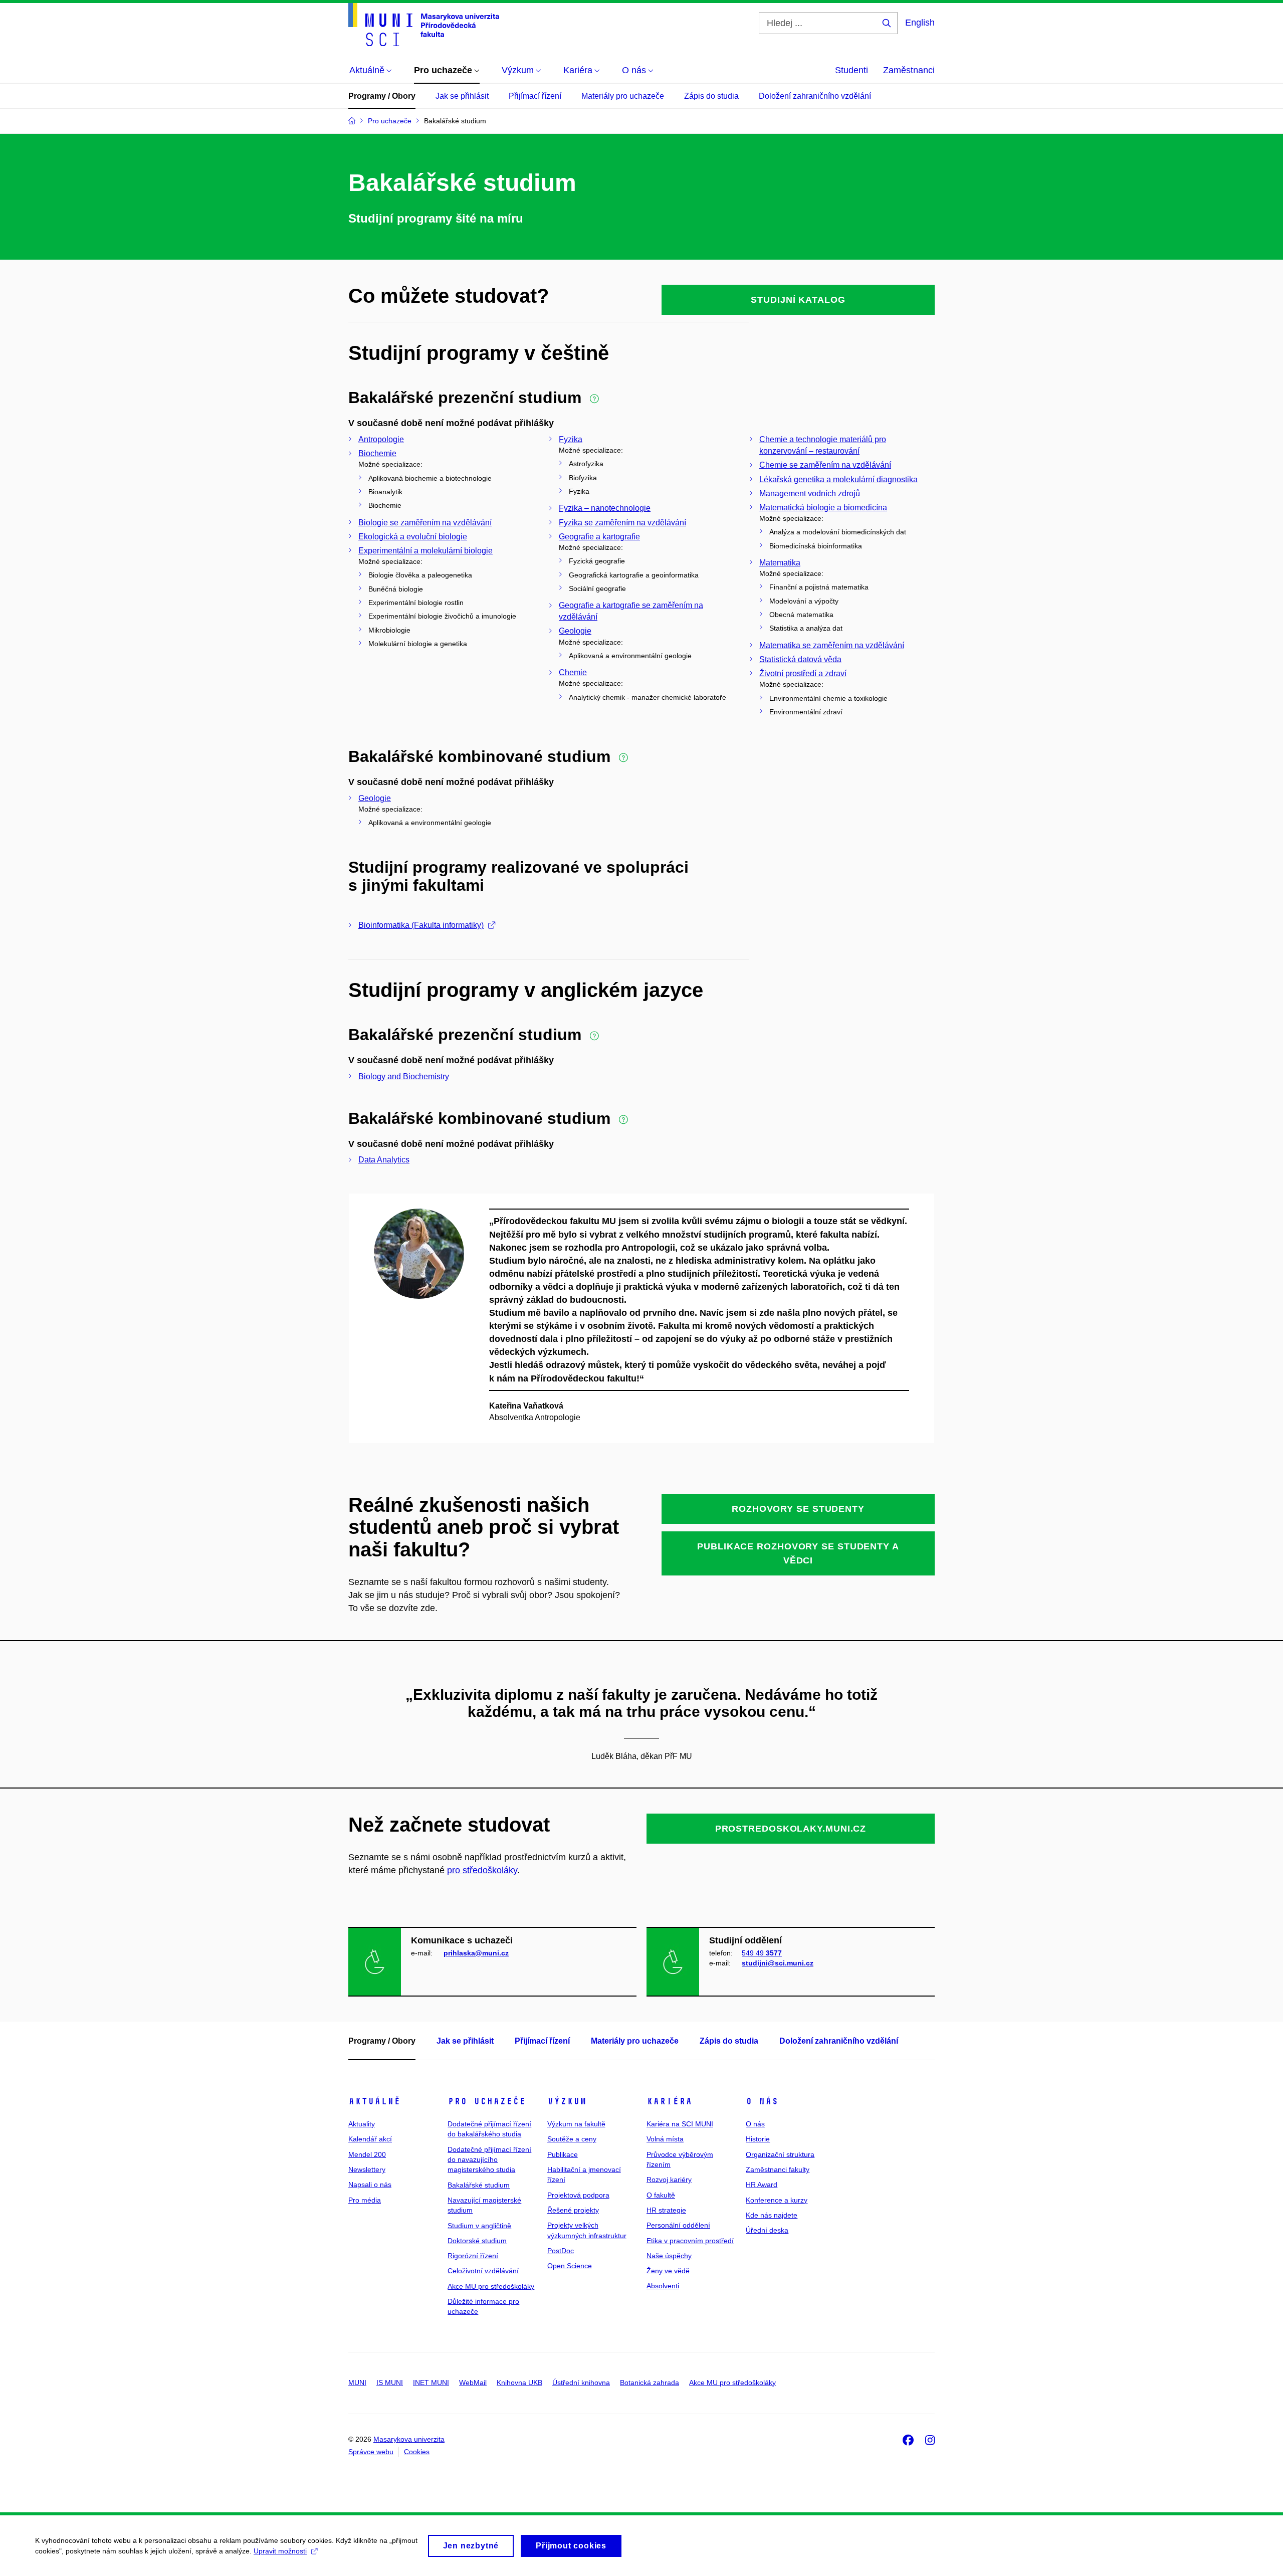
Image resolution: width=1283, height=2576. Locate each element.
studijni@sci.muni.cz (778, 1963)
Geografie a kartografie (599, 537)
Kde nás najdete (772, 2215)
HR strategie (666, 2210)
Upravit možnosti (280, 2551)
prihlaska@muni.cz (476, 1953)
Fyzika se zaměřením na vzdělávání (622, 523)
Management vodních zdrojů (810, 493)
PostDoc (561, 2251)
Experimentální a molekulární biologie (425, 551)
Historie (758, 2139)
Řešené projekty (573, 2210)
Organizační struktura (780, 2154)
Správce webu (371, 2452)
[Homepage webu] (424, 25)
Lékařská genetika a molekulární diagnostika (838, 479)
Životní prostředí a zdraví (803, 673)
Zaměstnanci (909, 70)
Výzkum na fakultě (576, 2124)
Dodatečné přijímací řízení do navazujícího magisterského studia (489, 2160)
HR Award (762, 2185)
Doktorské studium (477, 2241)
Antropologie (381, 439)
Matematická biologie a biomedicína (823, 508)
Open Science (570, 2266)
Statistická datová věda (800, 659)
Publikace (563, 2154)
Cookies (417, 2452)
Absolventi (663, 2286)
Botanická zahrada (650, 2383)
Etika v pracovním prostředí (690, 2241)
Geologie (575, 631)
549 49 (762, 1953)
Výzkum (567, 2101)
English (920, 23)
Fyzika (571, 439)
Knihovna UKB (519, 2383)
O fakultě (661, 2195)
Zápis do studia (711, 96)
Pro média (365, 2200)
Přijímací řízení (535, 96)
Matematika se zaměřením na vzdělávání (832, 645)
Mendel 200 (367, 2154)
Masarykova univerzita (409, 2439)
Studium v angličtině (479, 2226)
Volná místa (665, 2139)
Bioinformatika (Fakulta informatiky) (421, 925)
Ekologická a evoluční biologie (413, 537)
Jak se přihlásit (462, 96)
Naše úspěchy (669, 2256)
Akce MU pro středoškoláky (491, 2286)
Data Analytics (384, 1160)
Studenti (851, 70)
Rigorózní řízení (473, 2256)
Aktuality (362, 2124)
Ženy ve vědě (668, 2271)
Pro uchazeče (487, 2101)
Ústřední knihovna (581, 2383)
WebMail (473, 2383)
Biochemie (377, 453)
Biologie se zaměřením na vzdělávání (425, 523)
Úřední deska (767, 2230)
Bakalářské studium (479, 2185)
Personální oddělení (678, 2225)
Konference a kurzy (777, 2200)
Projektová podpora (578, 2195)
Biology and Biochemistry (404, 1076)
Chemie (573, 672)
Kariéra (669, 2101)
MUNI (357, 2383)
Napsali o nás (370, 2185)
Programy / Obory (382, 96)
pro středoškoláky (482, 1870)
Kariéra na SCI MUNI (680, 2124)
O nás (762, 2101)
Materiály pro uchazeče (623, 96)
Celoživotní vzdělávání (483, 2271)
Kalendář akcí (370, 2139)
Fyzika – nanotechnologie (605, 508)
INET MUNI (431, 2383)
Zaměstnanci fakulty (778, 2169)
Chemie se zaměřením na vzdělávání (825, 465)
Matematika (780, 563)
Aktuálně (374, 2101)
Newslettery (367, 2169)
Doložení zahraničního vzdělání (815, 96)
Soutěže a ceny (572, 2139)
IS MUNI (390, 2383)
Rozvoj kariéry (669, 2179)
